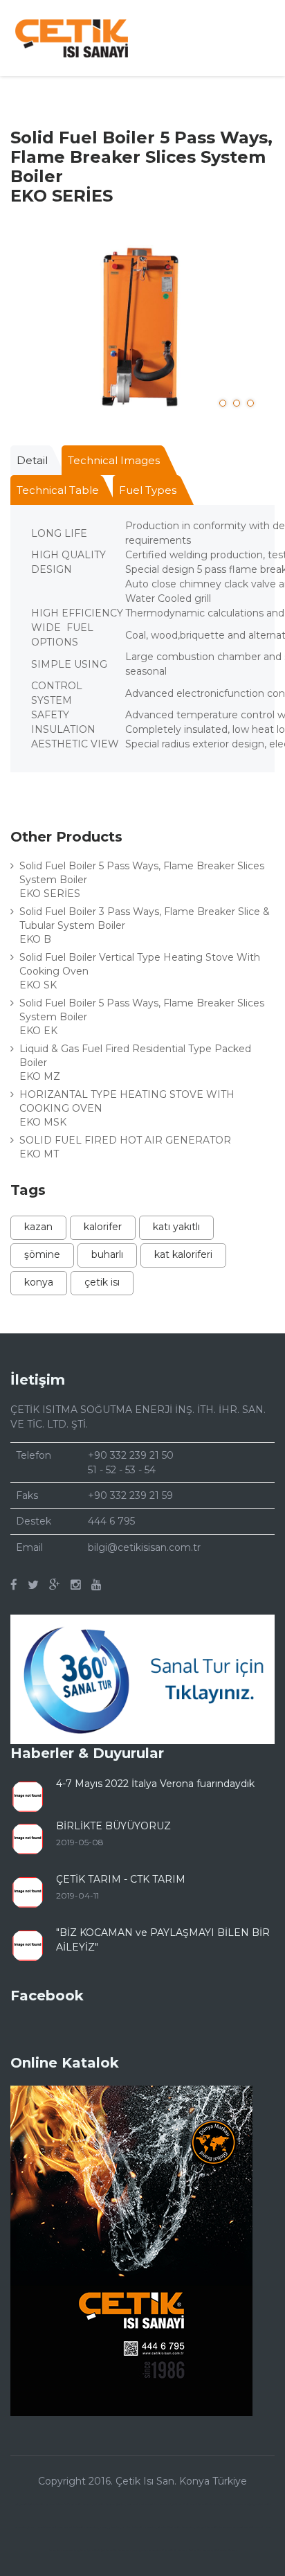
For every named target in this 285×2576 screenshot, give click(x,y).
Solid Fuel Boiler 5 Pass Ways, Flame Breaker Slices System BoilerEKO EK (142, 1017)
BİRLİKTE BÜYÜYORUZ (113, 1826)
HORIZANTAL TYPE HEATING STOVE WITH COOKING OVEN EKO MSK (127, 1108)
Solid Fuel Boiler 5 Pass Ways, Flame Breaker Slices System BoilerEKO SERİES (142, 880)
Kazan (38, 1227)
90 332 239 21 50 (134, 1455)
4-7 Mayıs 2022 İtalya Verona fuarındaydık (155, 1784)
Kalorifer (103, 1227)
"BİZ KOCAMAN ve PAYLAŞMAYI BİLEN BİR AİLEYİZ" (163, 1940)
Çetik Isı (102, 1282)
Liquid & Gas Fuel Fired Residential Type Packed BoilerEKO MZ (135, 1063)
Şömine (42, 1254)
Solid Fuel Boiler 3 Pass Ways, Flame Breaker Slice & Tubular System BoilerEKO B (145, 925)
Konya (39, 1282)
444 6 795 (111, 1521)
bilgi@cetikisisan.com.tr (144, 1547)
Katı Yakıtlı (176, 1227)
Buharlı (107, 1254)
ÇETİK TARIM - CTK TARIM (121, 1879)
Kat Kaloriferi (183, 1254)
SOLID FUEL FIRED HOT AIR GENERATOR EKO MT (125, 1147)
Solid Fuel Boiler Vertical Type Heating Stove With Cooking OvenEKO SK (140, 971)
